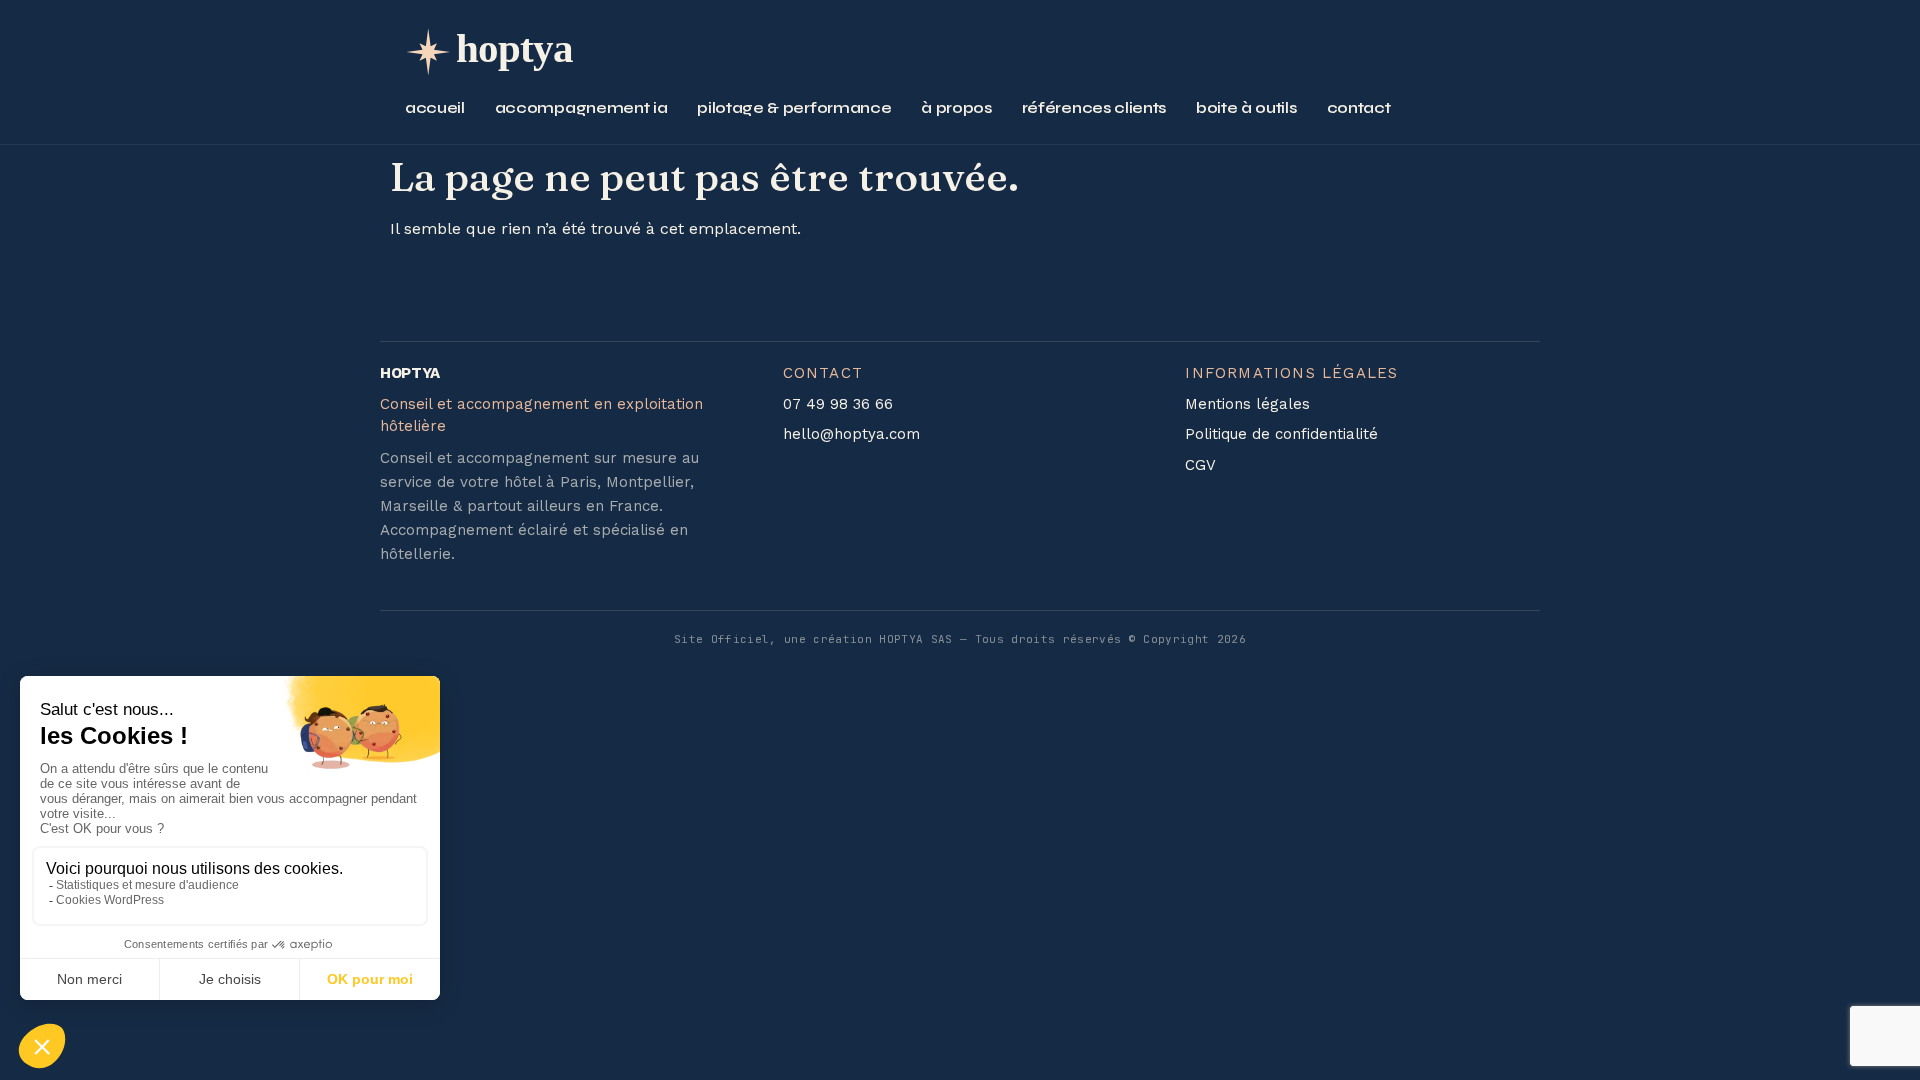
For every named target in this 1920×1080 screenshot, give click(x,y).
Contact (1359, 107)
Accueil (435, 107)
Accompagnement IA (581, 107)
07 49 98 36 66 (838, 404)
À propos (956, 107)
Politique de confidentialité (1281, 434)
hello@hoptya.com (851, 434)
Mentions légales (1247, 404)
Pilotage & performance (794, 107)
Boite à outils (1246, 107)
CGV (1200, 465)
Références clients (1094, 107)
